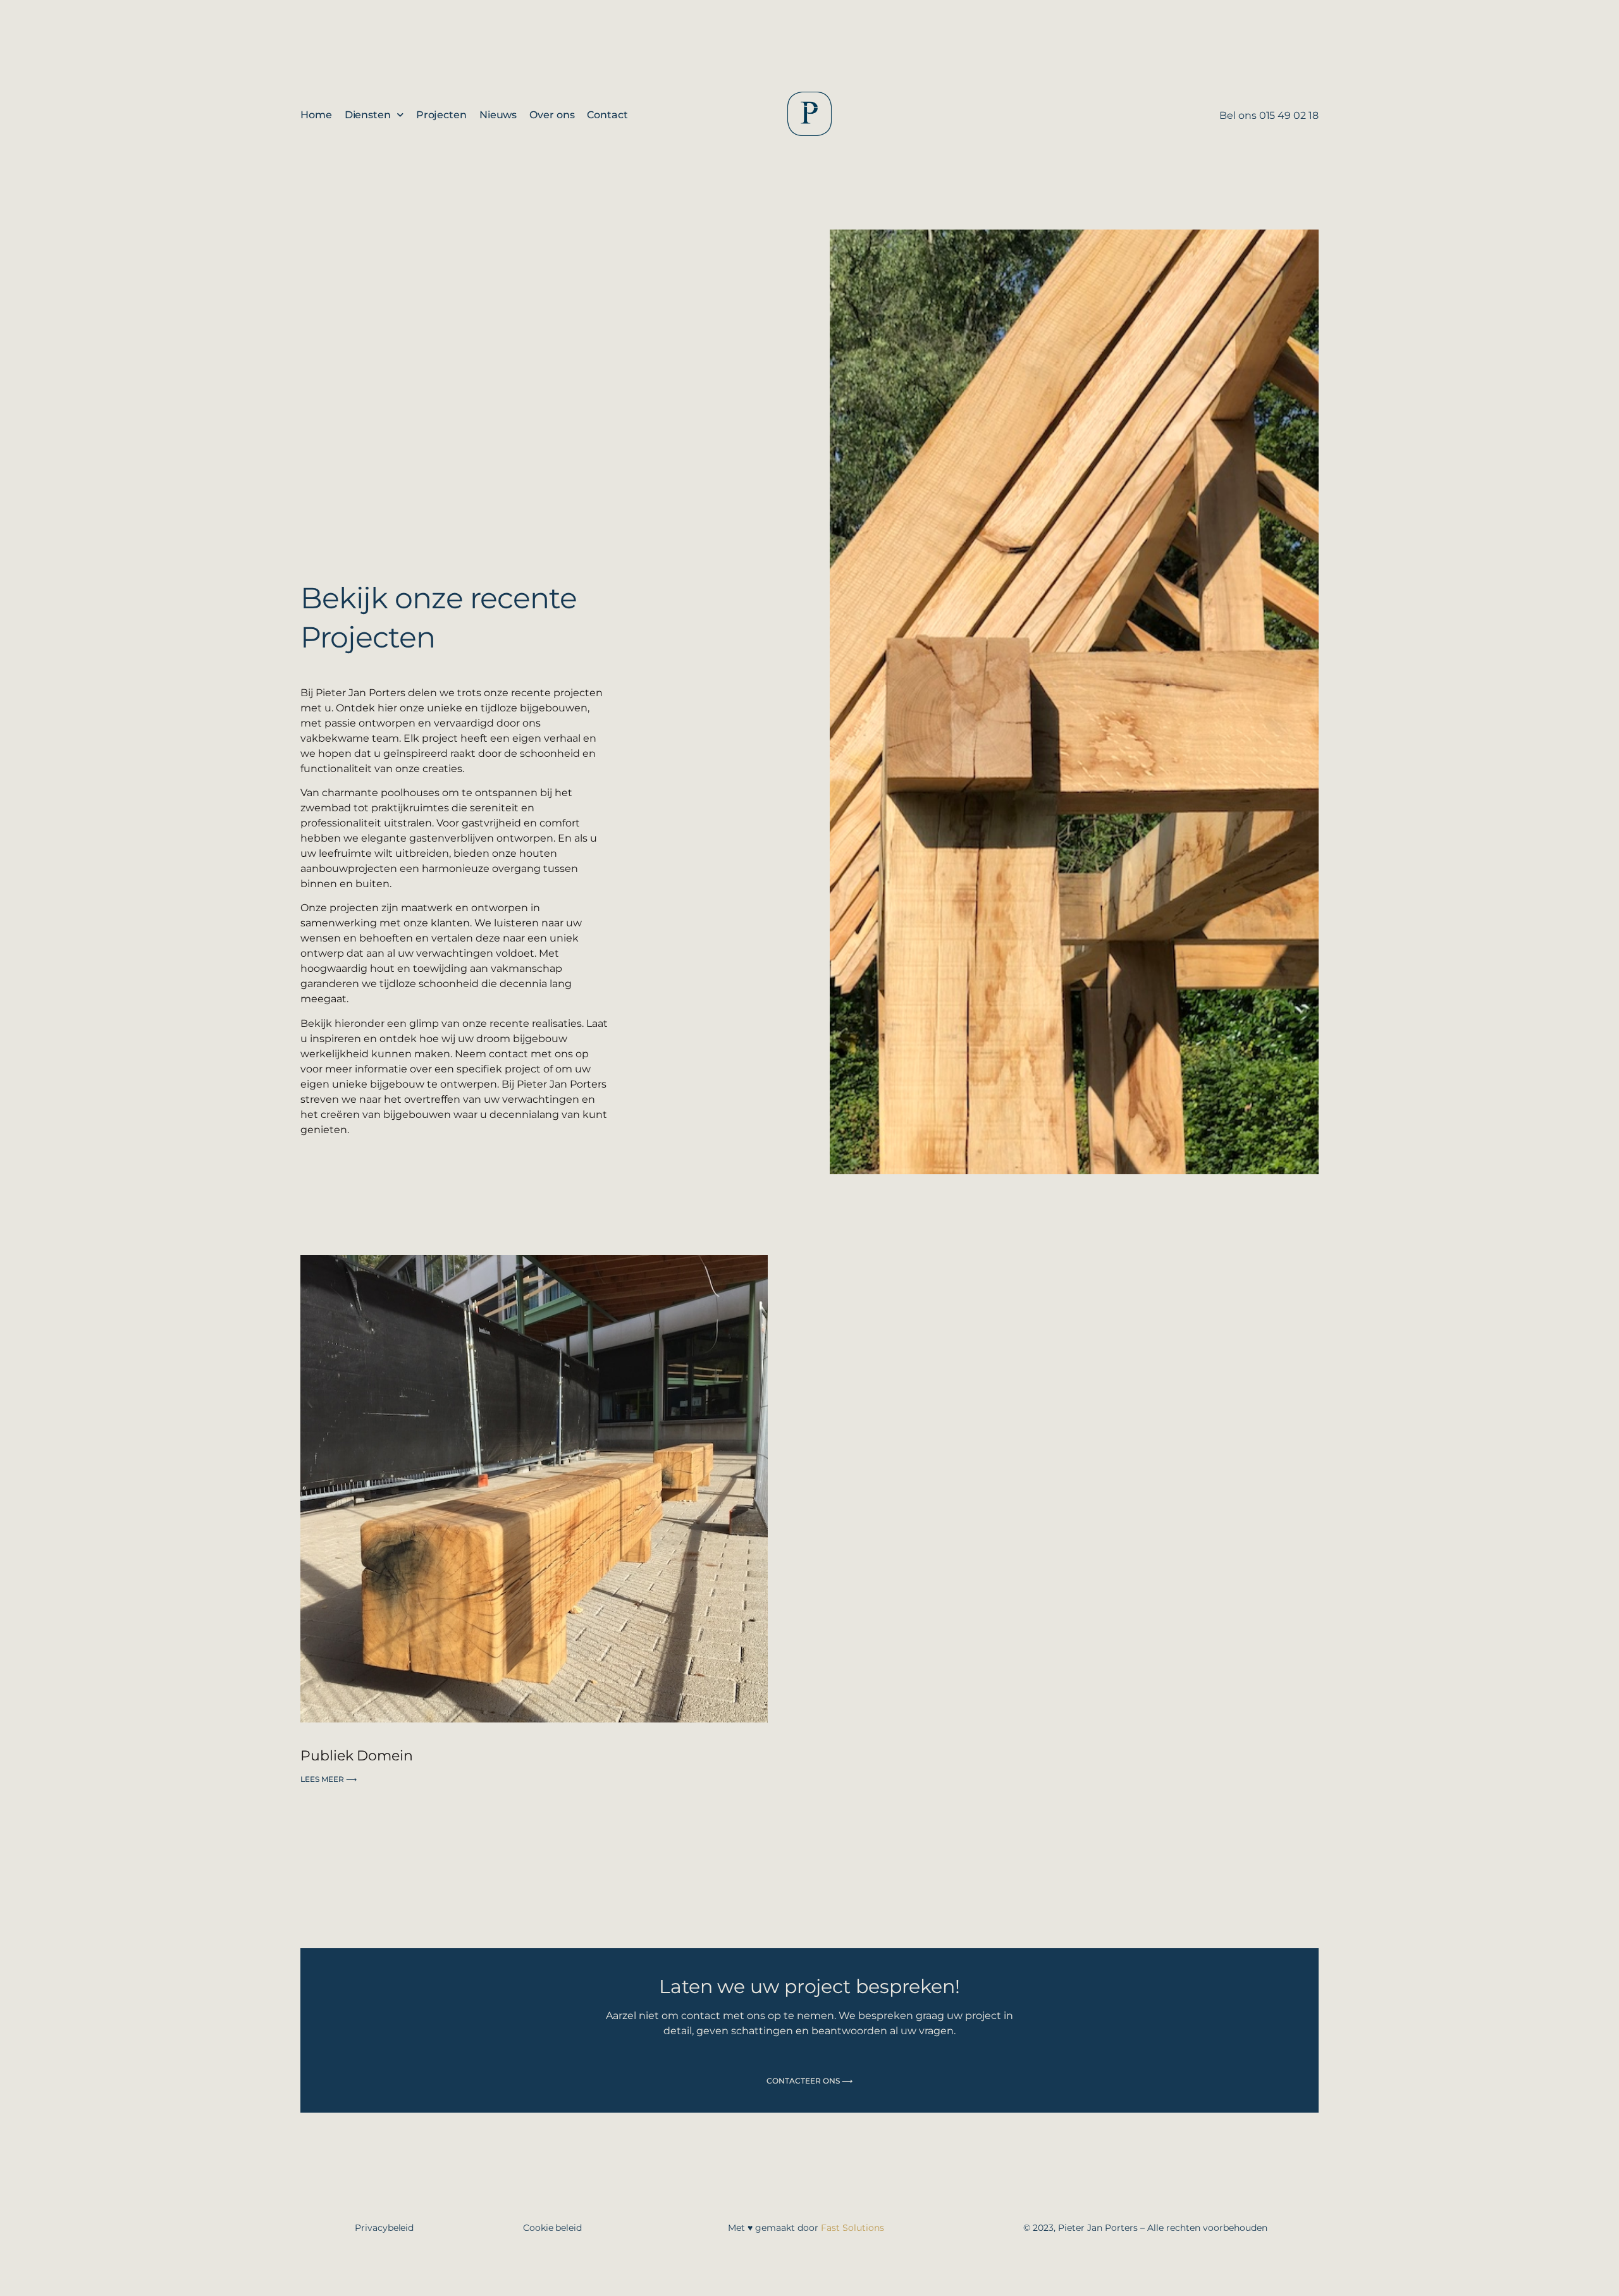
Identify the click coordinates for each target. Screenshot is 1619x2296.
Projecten (441, 115)
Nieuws (498, 115)
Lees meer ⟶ (329, 1779)
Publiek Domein (357, 1756)
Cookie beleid (552, 2228)
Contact (607, 115)
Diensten (368, 115)
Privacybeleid (384, 2228)
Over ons (552, 115)
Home (316, 115)
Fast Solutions (853, 2228)
